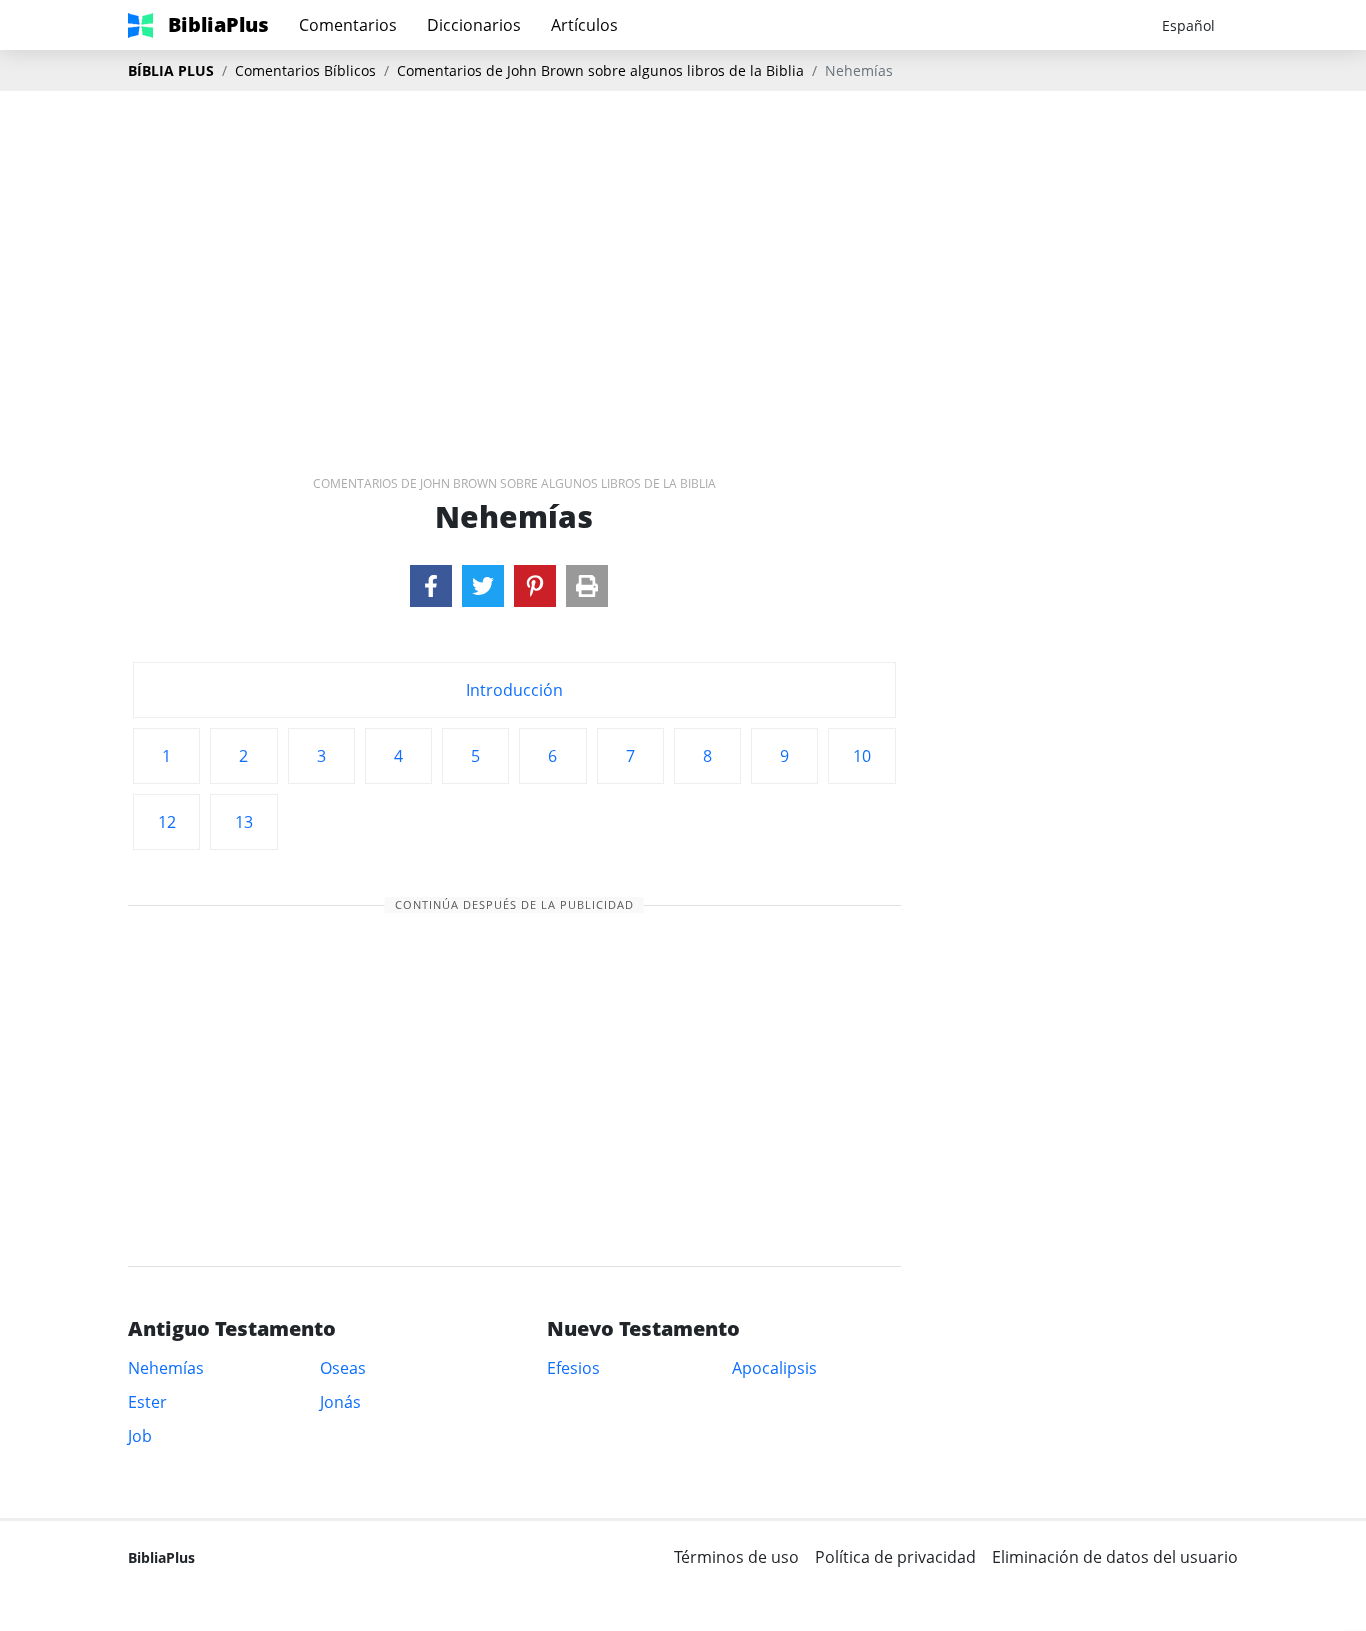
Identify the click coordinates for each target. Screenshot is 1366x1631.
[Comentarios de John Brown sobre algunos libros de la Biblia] (431, 586)
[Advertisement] (683, 251)
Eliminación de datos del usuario (1115, 1557)
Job (140, 1436)
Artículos (584, 25)
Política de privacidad (895, 1557)
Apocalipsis (774, 1368)
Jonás (340, 1402)
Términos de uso (736, 1557)
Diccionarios (474, 25)
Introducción (514, 690)
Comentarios (348, 25)
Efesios (573, 1368)
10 (862, 756)
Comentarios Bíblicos (305, 70)
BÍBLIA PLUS (171, 70)
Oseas (343, 1368)
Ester (147, 1402)
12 (167, 822)
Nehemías (166, 1368)
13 (244, 822)
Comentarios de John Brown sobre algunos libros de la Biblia (600, 70)
